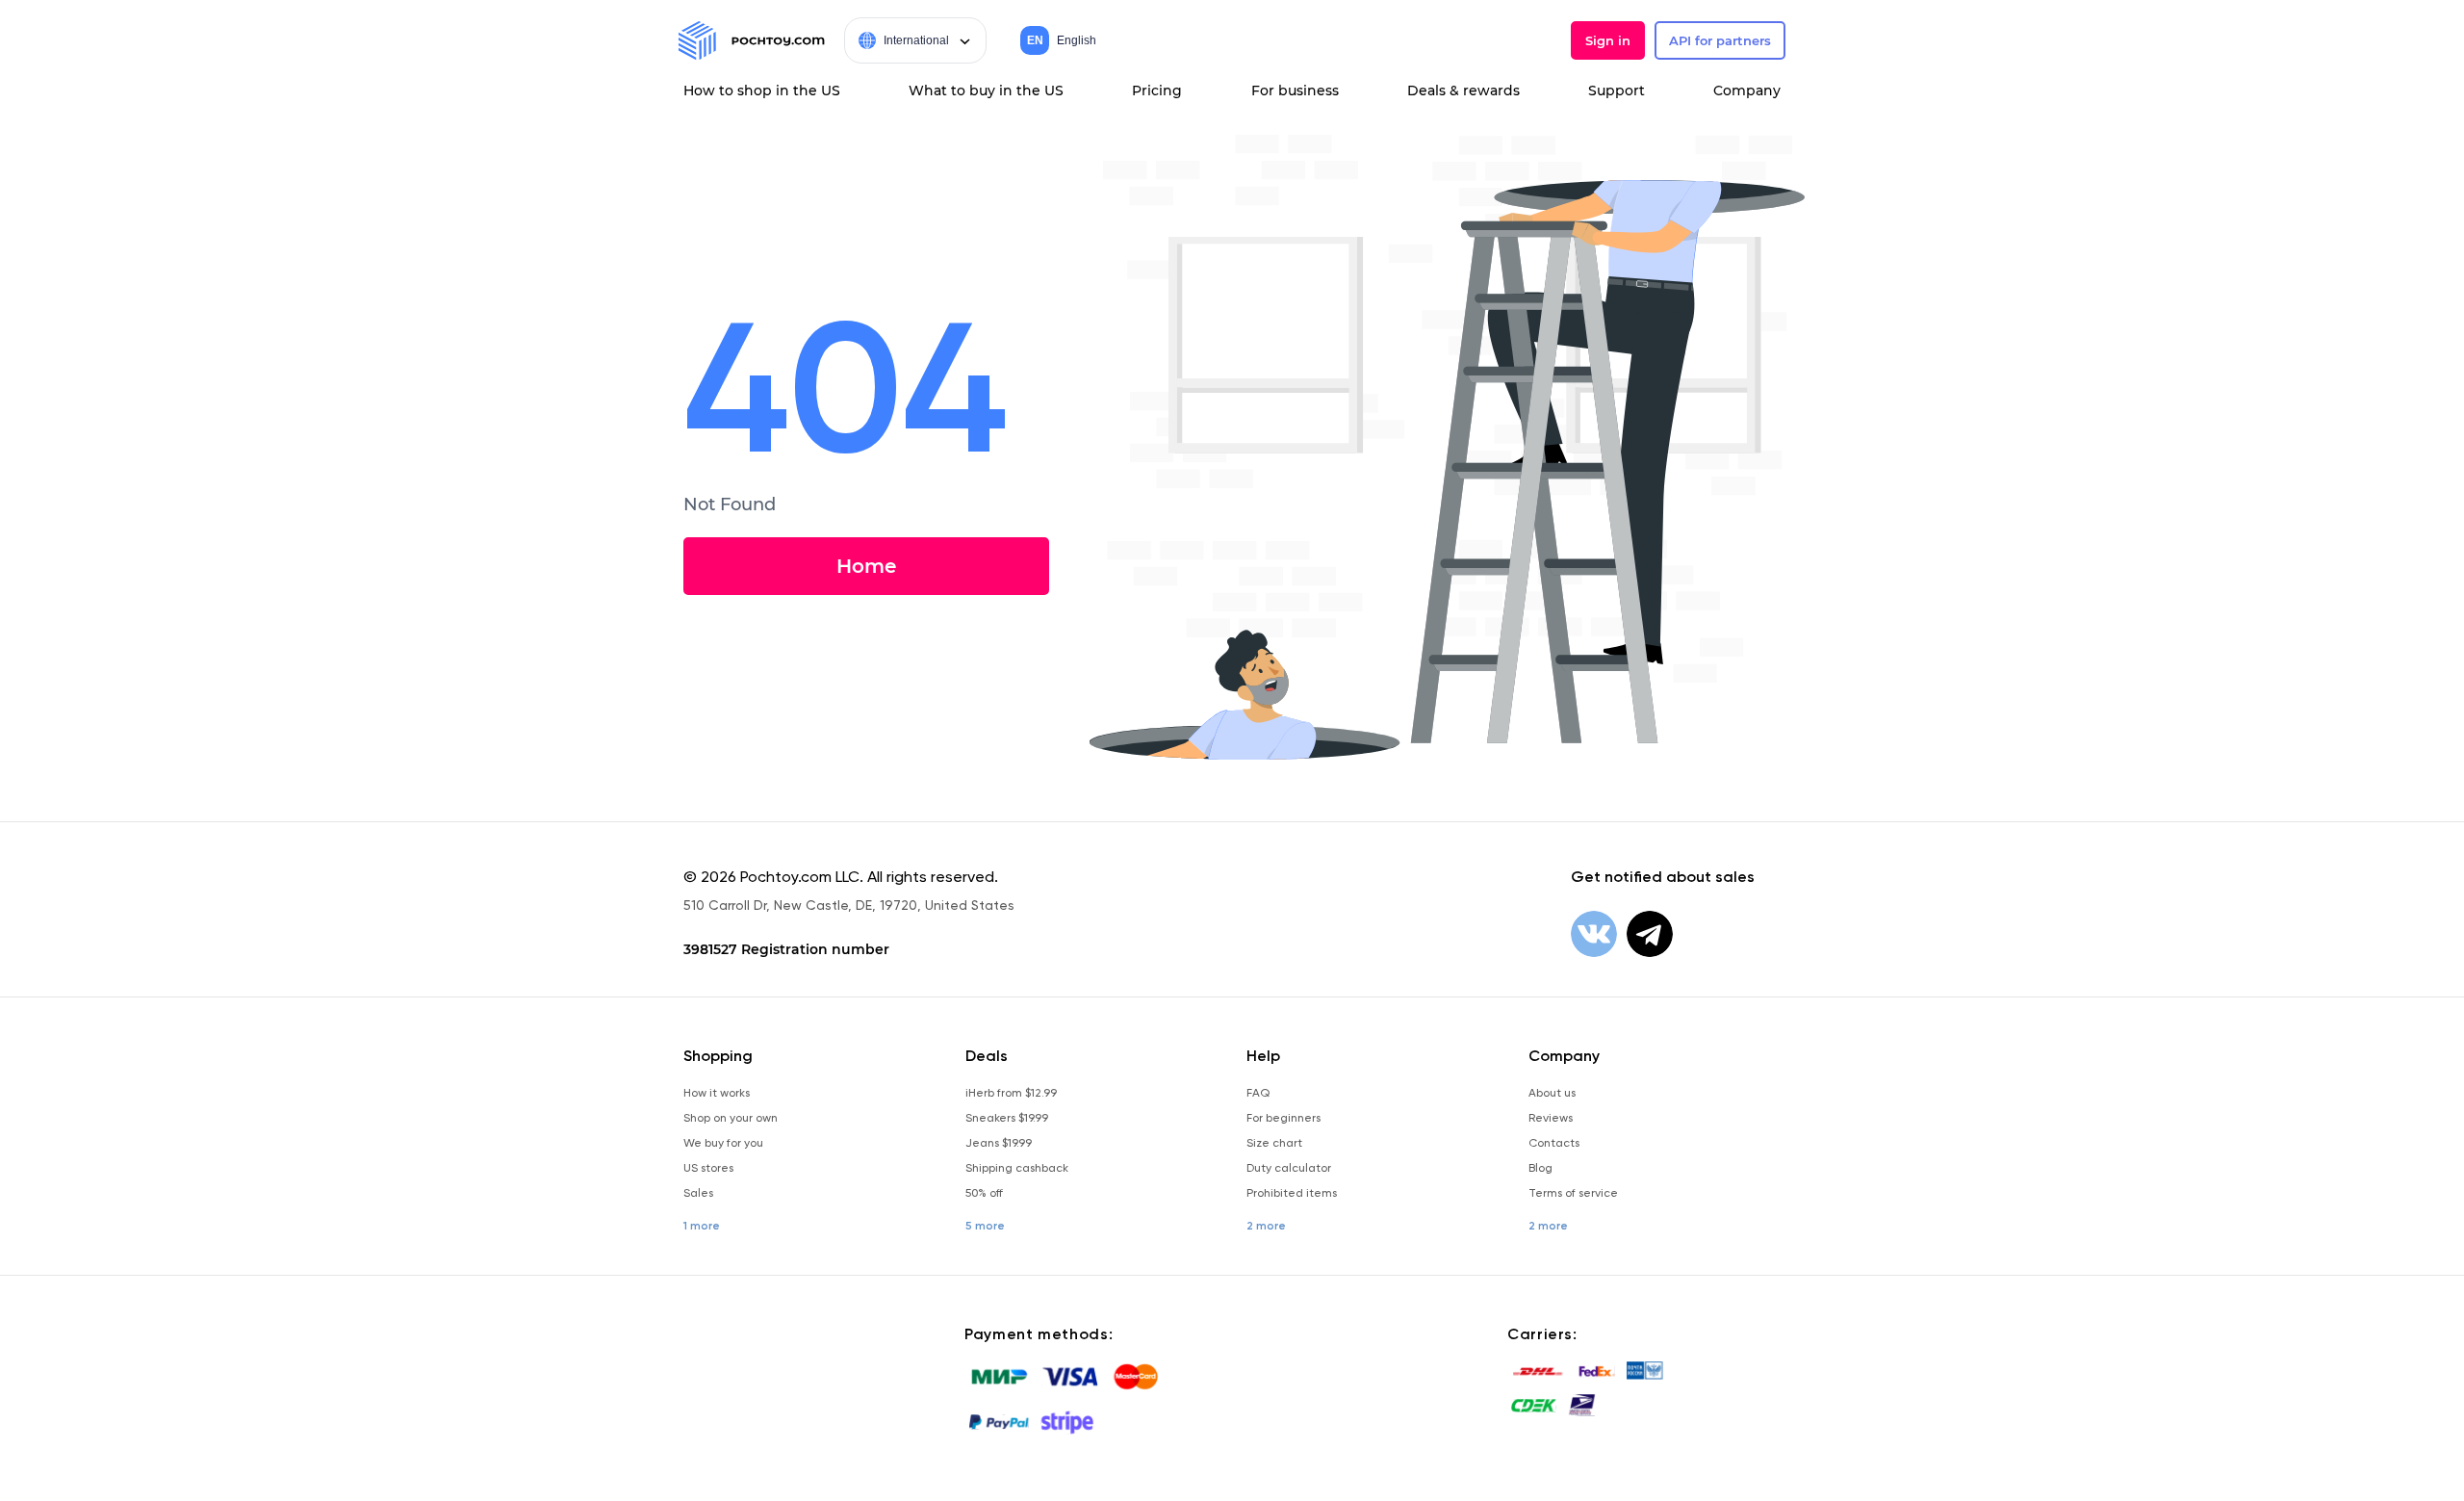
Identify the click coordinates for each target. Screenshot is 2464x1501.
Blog (1540, 1168)
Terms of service (1573, 1193)
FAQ (1258, 1093)
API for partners (1720, 40)
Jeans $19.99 (999, 1143)
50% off (984, 1193)
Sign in (1608, 40)
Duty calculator (1289, 1168)
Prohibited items (1292, 1193)
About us (1552, 1093)
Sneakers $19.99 (1007, 1118)
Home (866, 566)
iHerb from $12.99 (1011, 1093)
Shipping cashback (1017, 1168)
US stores (708, 1168)
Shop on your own (731, 1118)
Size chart (1274, 1143)
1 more (702, 1226)
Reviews (1551, 1118)
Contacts (1554, 1143)
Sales (698, 1193)
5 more (985, 1226)
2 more (1266, 1226)
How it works (717, 1093)
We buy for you (723, 1143)
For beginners (1283, 1118)
